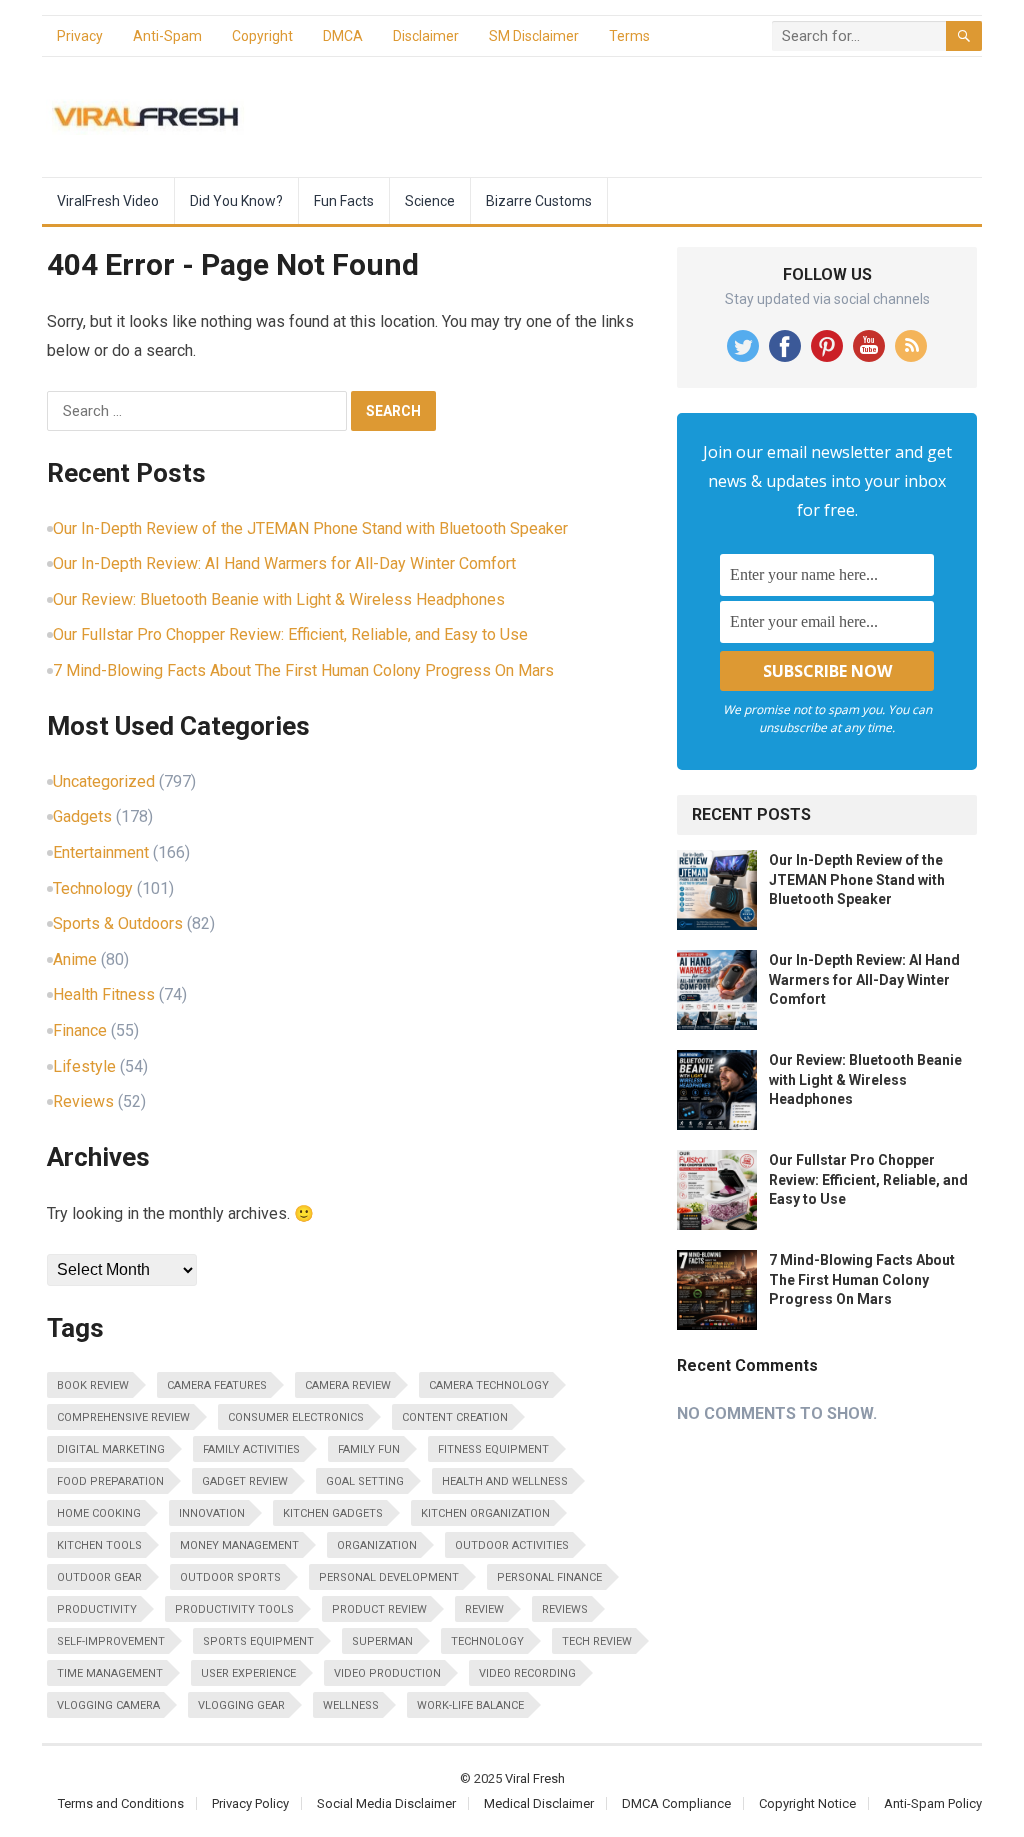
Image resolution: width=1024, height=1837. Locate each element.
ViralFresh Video (108, 201)
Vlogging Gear (241, 1705)
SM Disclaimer (534, 36)
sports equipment (258, 1641)
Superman (382, 1641)
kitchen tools (99, 1545)
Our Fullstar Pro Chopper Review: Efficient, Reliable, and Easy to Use (290, 634)
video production (387, 1673)
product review (379, 1609)
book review (93, 1385)
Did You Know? (236, 201)
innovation (212, 1513)
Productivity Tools (234, 1609)
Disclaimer (426, 36)
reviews (565, 1609)
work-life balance (470, 1705)
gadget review (245, 1481)
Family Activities (251, 1449)
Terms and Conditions (121, 1803)
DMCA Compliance (676, 1803)
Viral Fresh (535, 1778)
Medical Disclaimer (539, 1803)
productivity (97, 1609)
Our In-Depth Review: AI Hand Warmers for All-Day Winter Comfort (284, 563)
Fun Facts (344, 201)
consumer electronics (296, 1417)
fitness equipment (493, 1449)
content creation (455, 1417)
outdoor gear (99, 1577)
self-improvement (111, 1641)
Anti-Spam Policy (933, 1803)
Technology (93, 888)
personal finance (549, 1577)
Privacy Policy (250, 1803)
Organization (377, 1545)
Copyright (262, 36)
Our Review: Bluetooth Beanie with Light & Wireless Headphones (279, 599)
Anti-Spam (167, 36)
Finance (80, 1030)
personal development (389, 1577)
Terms (629, 36)
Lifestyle (84, 1066)
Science (430, 201)
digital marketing (111, 1449)
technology (487, 1641)
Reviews (83, 1101)
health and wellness (505, 1481)
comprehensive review (123, 1417)
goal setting (365, 1481)
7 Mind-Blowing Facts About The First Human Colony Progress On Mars (303, 670)
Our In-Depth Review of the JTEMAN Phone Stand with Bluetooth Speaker (310, 528)
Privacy (80, 36)
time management (110, 1673)
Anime (75, 959)
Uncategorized (104, 781)
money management (239, 1545)
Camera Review (348, 1385)
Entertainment (101, 852)
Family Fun (369, 1449)
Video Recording (527, 1673)
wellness (351, 1705)
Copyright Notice (807, 1803)
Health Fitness (104, 994)
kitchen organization (485, 1513)
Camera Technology (489, 1385)
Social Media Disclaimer (386, 1803)
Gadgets (82, 816)
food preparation (110, 1481)
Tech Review (597, 1641)
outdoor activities (512, 1545)
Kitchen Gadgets (333, 1513)
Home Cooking (99, 1513)
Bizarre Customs (539, 201)
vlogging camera (108, 1705)
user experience (248, 1673)
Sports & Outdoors (118, 923)
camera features (217, 1385)
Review (484, 1609)
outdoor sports (230, 1577)
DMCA (343, 36)
